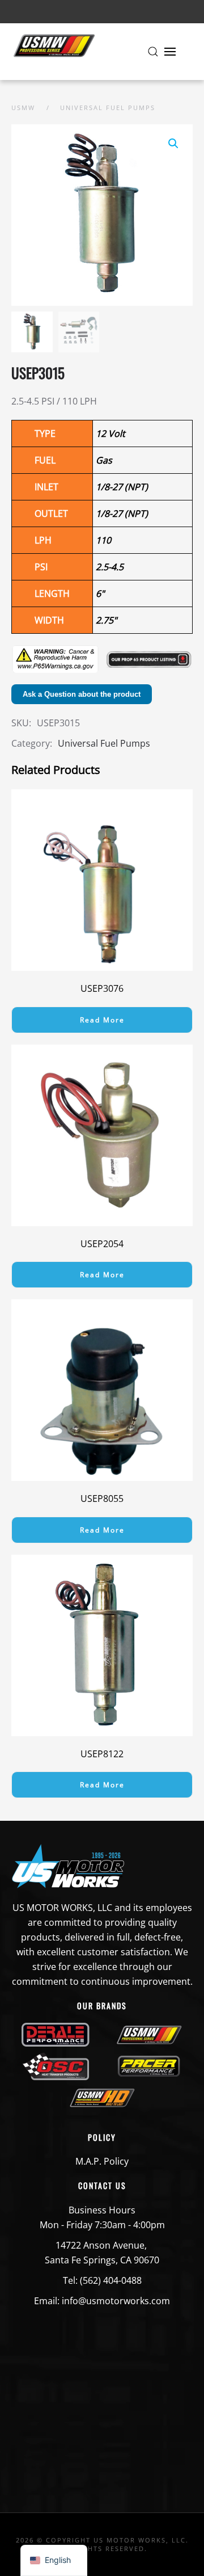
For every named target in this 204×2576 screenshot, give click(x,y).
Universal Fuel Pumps (104, 743)
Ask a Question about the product (82, 694)
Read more (102, 1020)
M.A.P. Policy (102, 2161)
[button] (153, 52)
